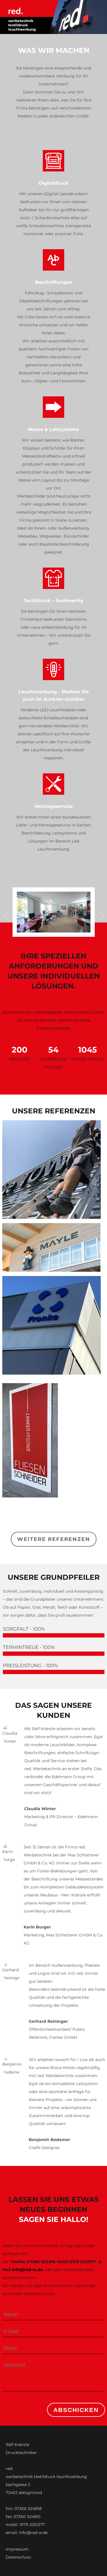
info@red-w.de (27, 2270)
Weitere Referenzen (54, 1539)
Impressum (17, 2549)
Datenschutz (18, 2557)
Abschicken (76, 2410)
